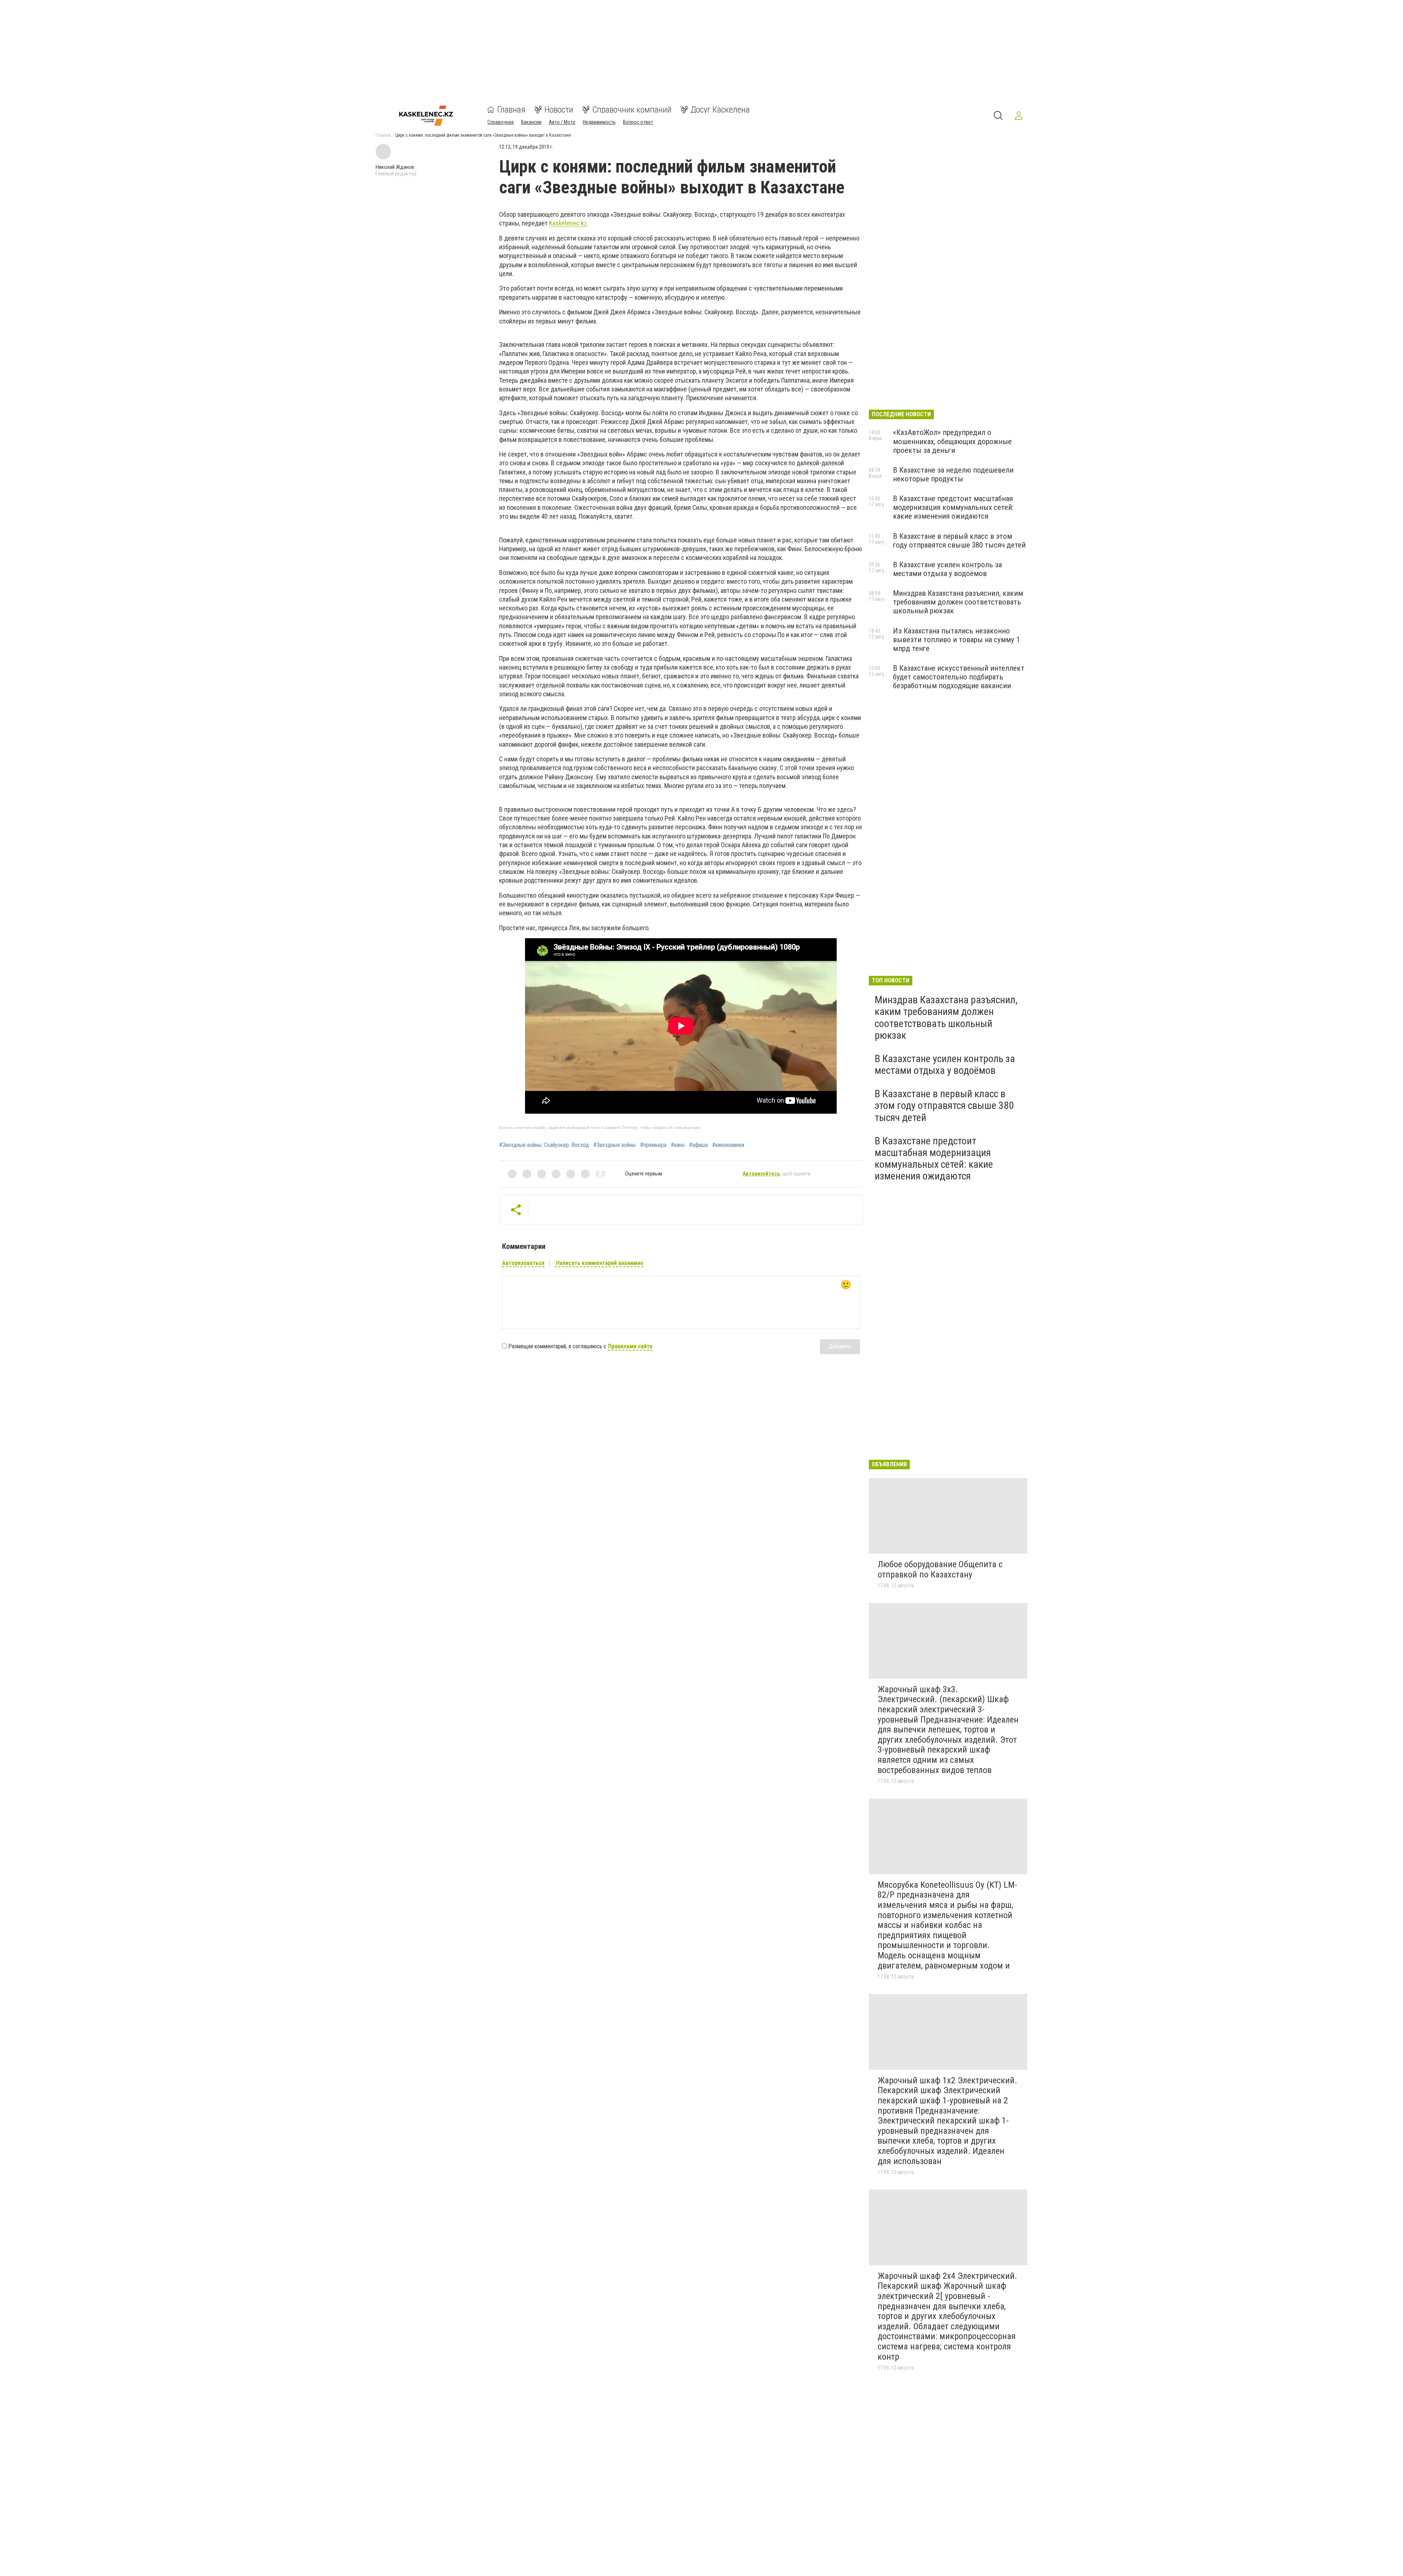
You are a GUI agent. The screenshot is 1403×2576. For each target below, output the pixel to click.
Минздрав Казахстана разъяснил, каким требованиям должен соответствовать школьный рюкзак (958, 602)
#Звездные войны (615, 1145)
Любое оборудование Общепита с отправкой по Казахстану (940, 1569)
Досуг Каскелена (720, 110)
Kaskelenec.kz (568, 223)
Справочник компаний (632, 110)
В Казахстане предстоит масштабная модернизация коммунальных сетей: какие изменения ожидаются (953, 507)
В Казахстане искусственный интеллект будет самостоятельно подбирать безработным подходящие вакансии (959, 677)
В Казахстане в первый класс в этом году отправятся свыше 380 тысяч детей (959, 541)
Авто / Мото (562, 122)
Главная (511, 110)
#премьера (653, 1145)
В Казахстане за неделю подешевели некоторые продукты (953, 474)
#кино (678, 1145)
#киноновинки (728, 1145)
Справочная (501, 122)
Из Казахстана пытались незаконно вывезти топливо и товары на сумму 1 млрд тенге (956, 640)
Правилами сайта (630, 1346)
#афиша (698, 1145)
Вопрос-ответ (638, 122)
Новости (559, 110)
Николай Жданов (395, 167)
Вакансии (531, 122)
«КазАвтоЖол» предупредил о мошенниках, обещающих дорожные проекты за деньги (952, 441)
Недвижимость (599, 122)
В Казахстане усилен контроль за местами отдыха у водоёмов (947, 569)
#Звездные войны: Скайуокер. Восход (544, 1145)
